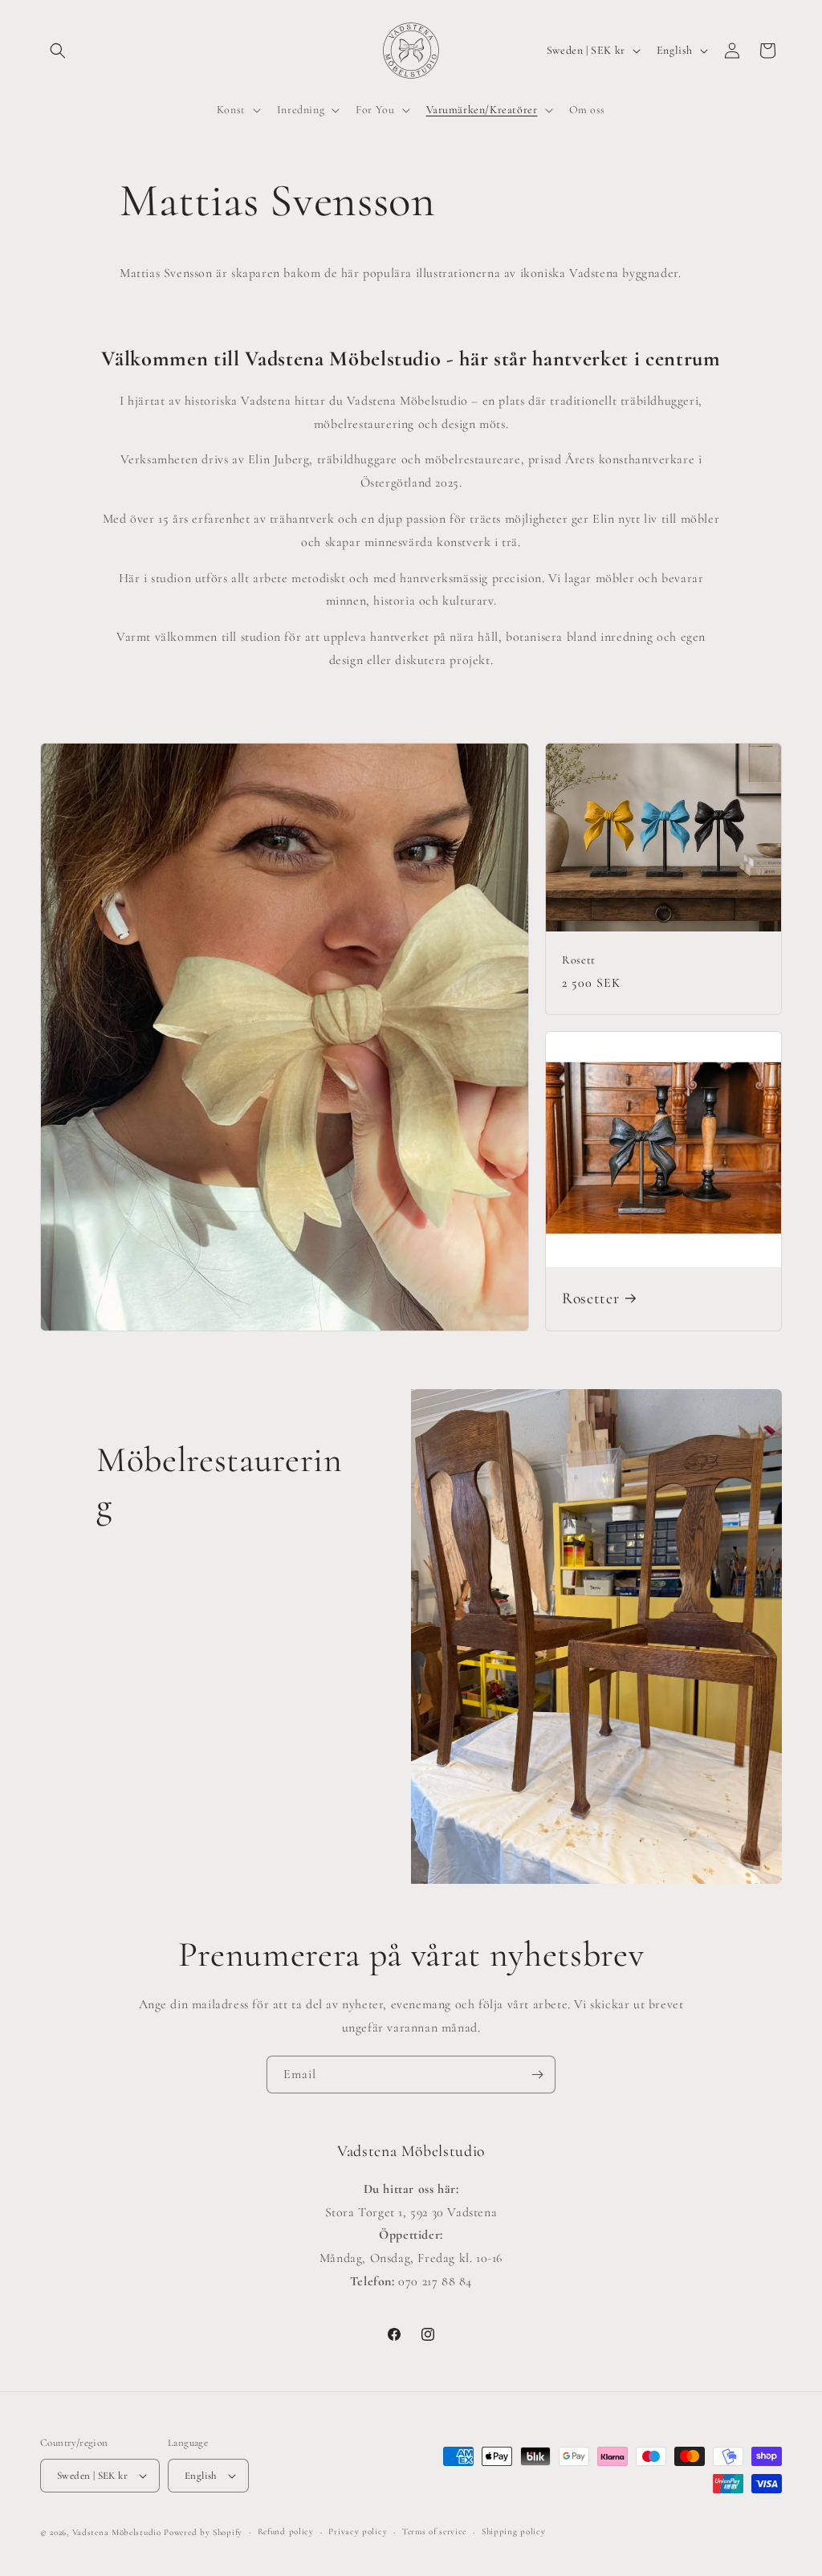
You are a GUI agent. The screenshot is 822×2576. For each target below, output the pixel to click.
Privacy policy (358, 2531)
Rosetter (590, 1298)
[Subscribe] (537, 2075)
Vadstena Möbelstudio (117, 2532)
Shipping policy (514, 2531)
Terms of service (434, 2531)
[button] (58, 51)
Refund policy (286, 2531)
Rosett (579, 960)
